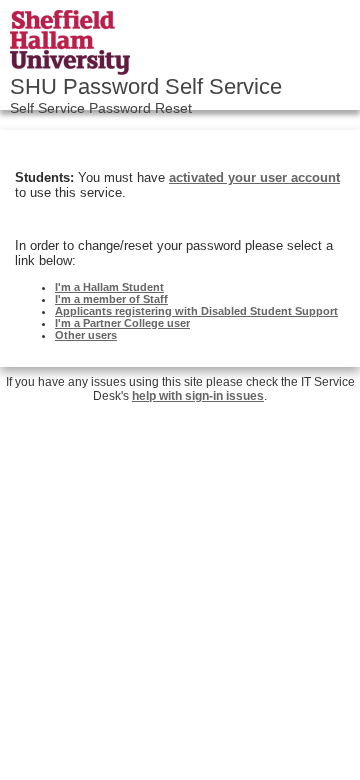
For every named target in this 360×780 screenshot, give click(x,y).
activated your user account (254, 177)
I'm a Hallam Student (109, 287)
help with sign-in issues (198, 396)
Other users (86, 335)
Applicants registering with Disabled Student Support (196, 311)
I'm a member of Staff (111, 299)
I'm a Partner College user (122, 323)
